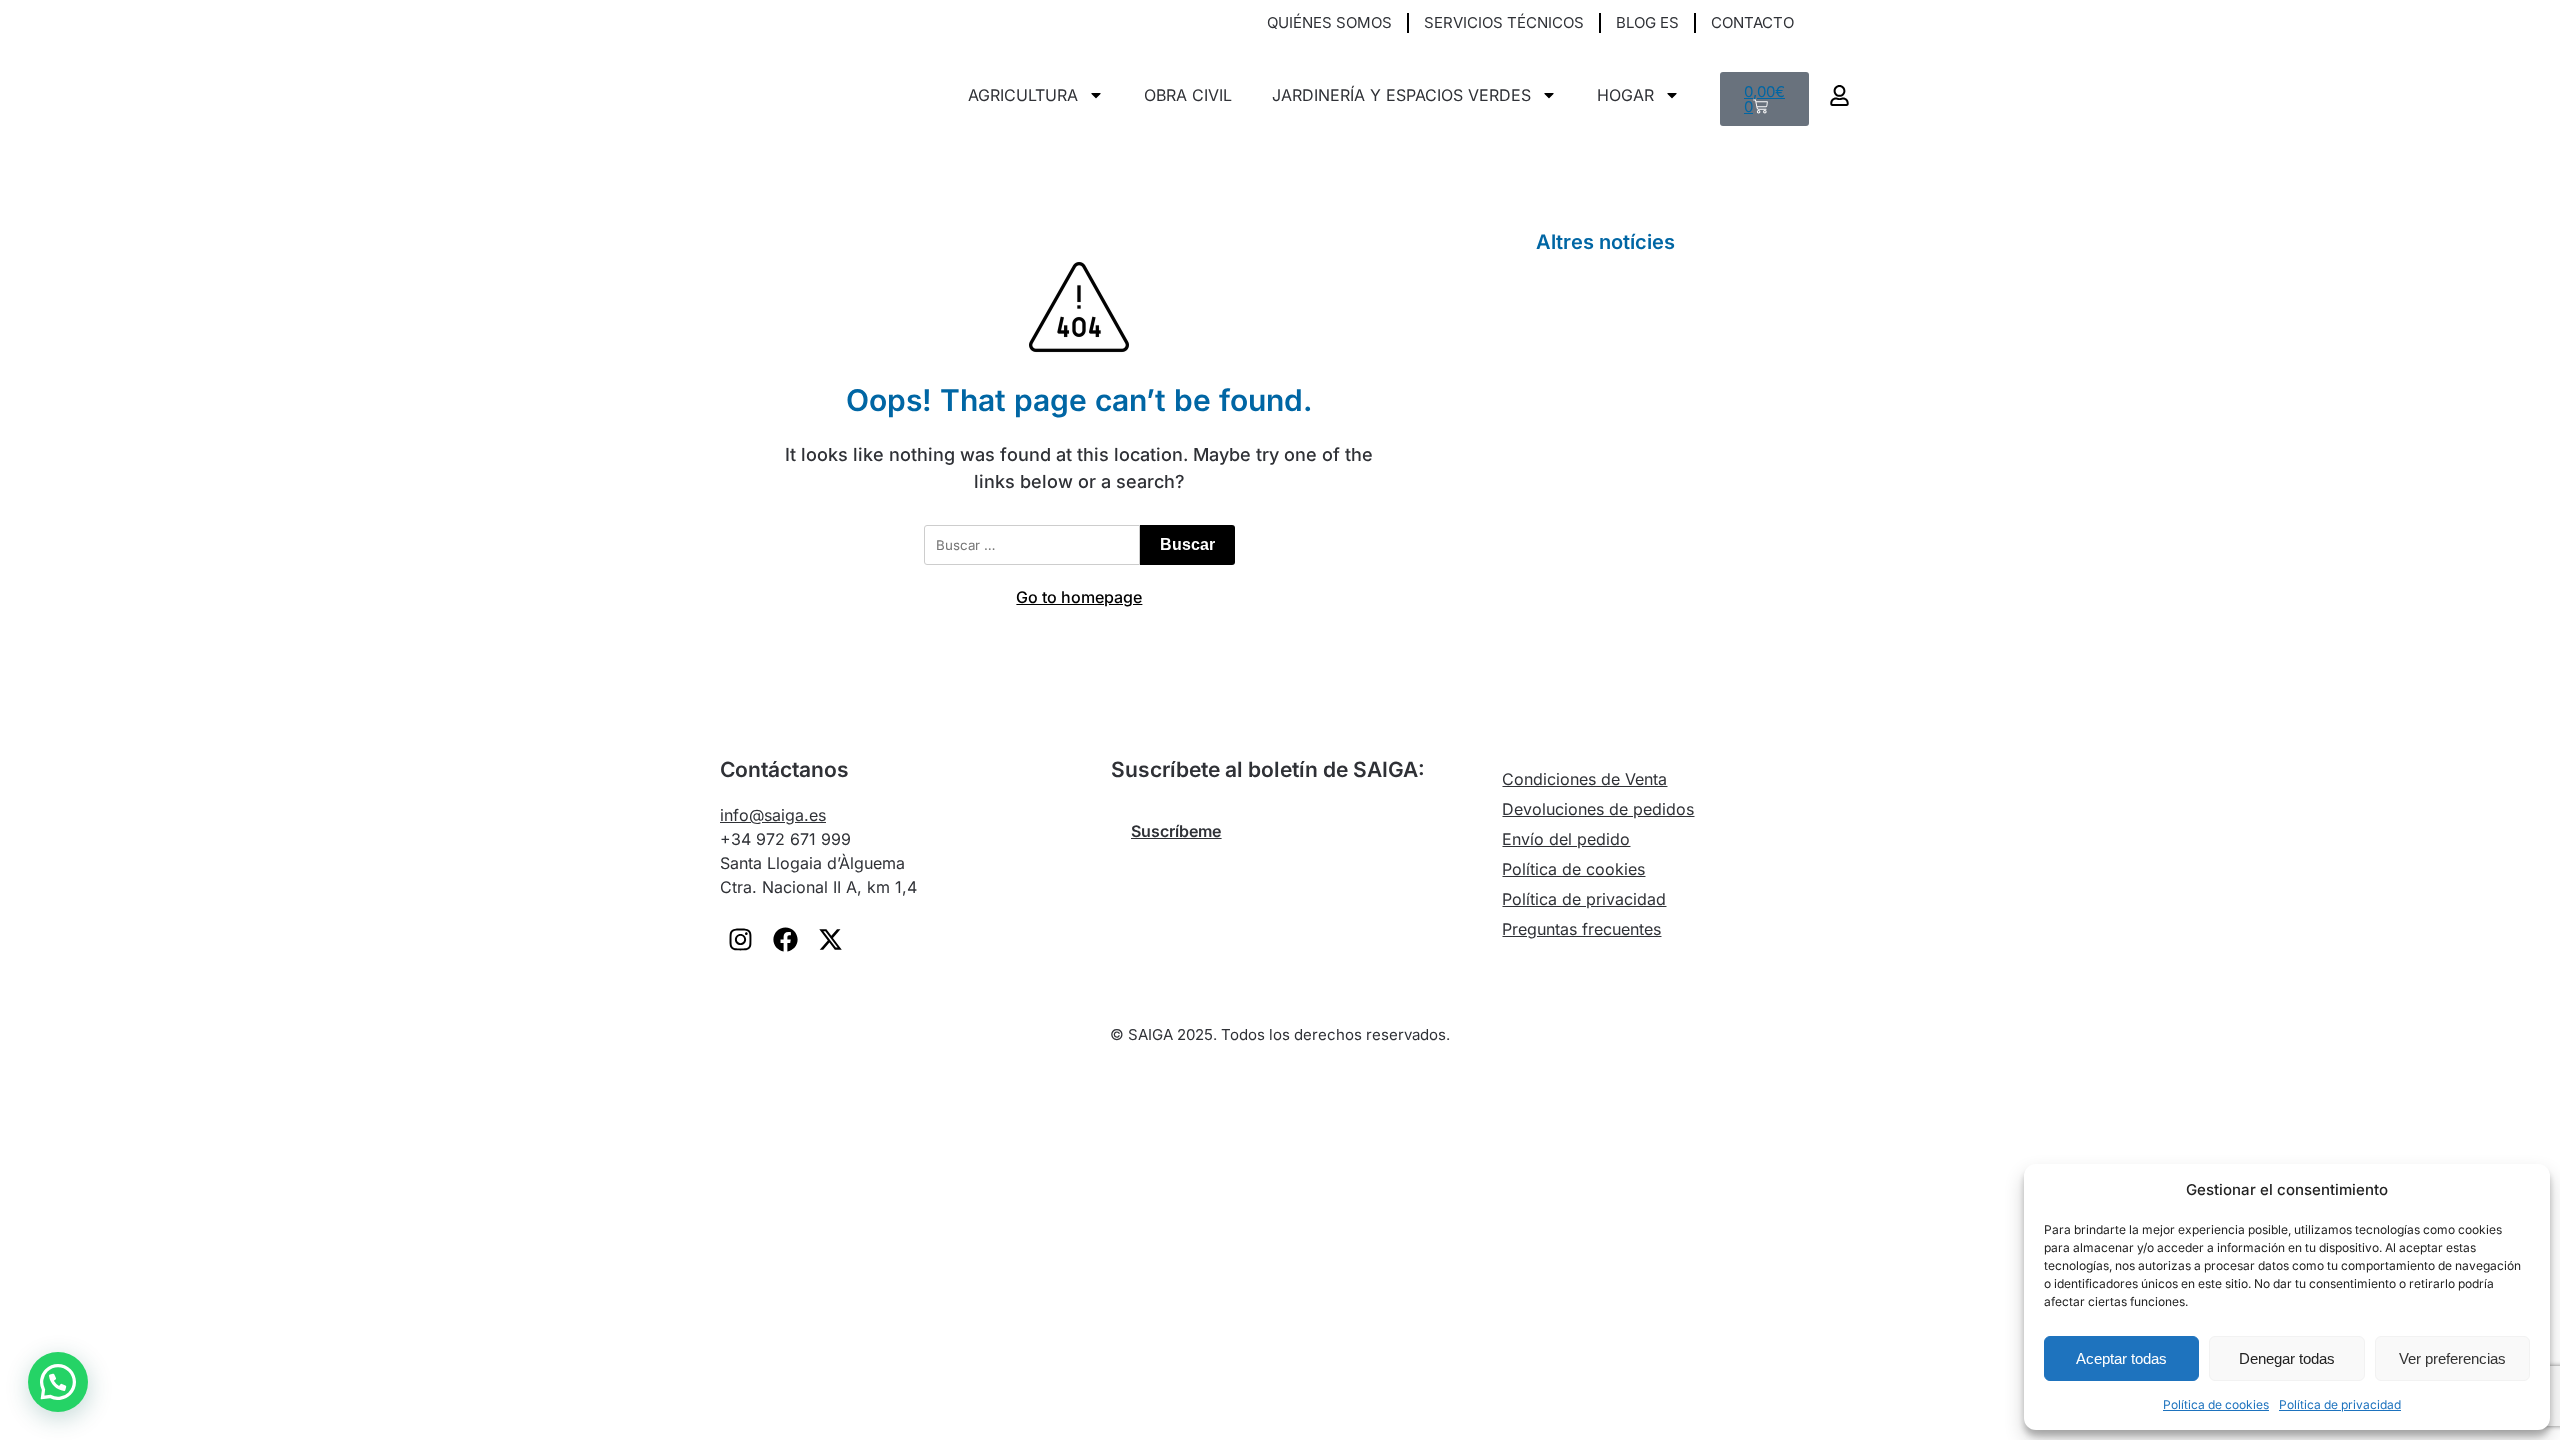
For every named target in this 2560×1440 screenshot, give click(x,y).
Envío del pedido (1566, 839)
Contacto (1752, 22)
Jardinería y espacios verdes (1401, 95)
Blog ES (1647, 22)
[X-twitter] (830, 939)
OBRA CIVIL (1188, 95)
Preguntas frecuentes (1581, 929)
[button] (1834, 23)
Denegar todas (2287, 1358)
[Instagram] (740, 939)
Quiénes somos (1329, 22)
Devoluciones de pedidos (1598, 809)
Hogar (1625, 95)
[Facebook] (785, 939)
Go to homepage (1079, 597)
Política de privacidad (2340, 1404)
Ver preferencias (2452, 1358)
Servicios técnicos (1504, 22)
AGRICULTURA (1023, 95)
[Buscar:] (1032, 545)
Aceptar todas (2121, 1358)
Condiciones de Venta (1584, 779)
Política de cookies (2216, 1404)
